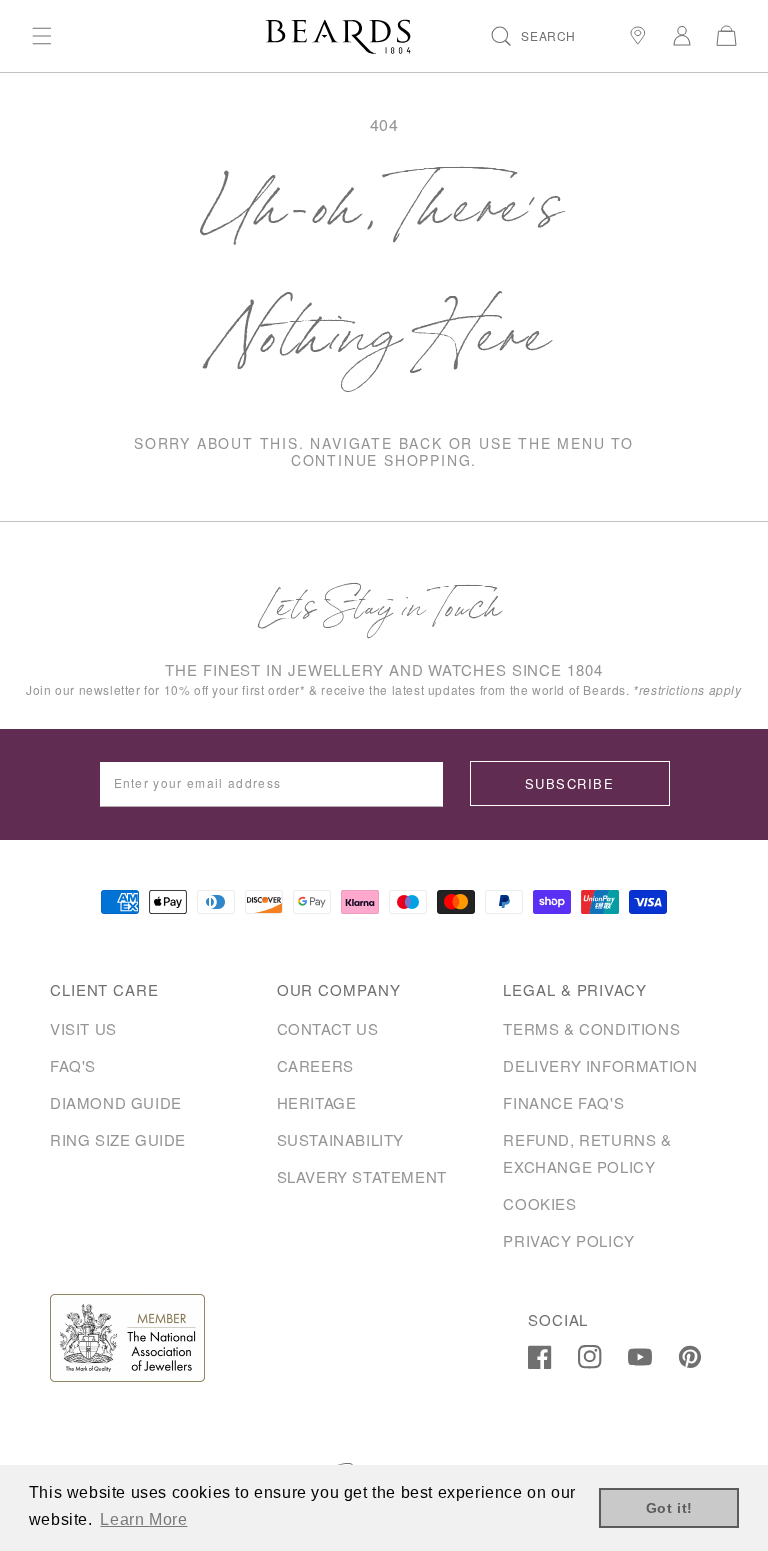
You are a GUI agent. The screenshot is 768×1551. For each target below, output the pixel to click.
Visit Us (83, 1028)
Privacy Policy (568, 1240)
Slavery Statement (362, 1176)
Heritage (317, 1102)
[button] (42, 36)
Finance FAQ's (563, 1102)
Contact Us (328, 1028)
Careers (315, 1065)
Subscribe (569, 783)
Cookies (539, 1203)
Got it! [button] (669, 1508)
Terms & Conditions (591, 1028)
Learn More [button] (143, 1519)
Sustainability (340, 1139)
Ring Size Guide (118, 1139)
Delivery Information (600, 1065)
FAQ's (73, 1065)
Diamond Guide (116, 1102)
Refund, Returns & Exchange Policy (587, 1153)
